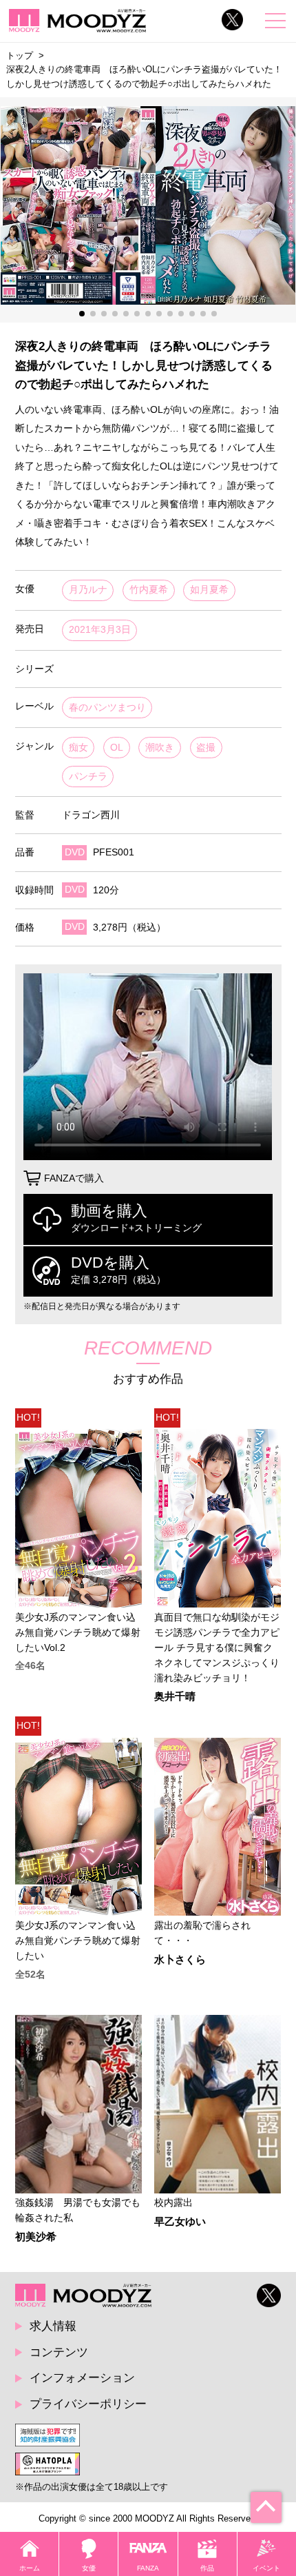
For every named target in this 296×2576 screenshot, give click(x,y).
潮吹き (160, 748)
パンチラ (88, 777)
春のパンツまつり (107, 708)
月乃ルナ (88, 590)
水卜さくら (180, 1960)
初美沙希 (36, 2237)
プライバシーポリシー (88, 2404)
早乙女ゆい (180, 2222)
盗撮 (206, 748)
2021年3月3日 (100, 630)
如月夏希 (209, 590)
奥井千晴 (175, 1697)
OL (117, 748)
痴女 (78, 748)
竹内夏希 (149, 590)
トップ (20, 55)
